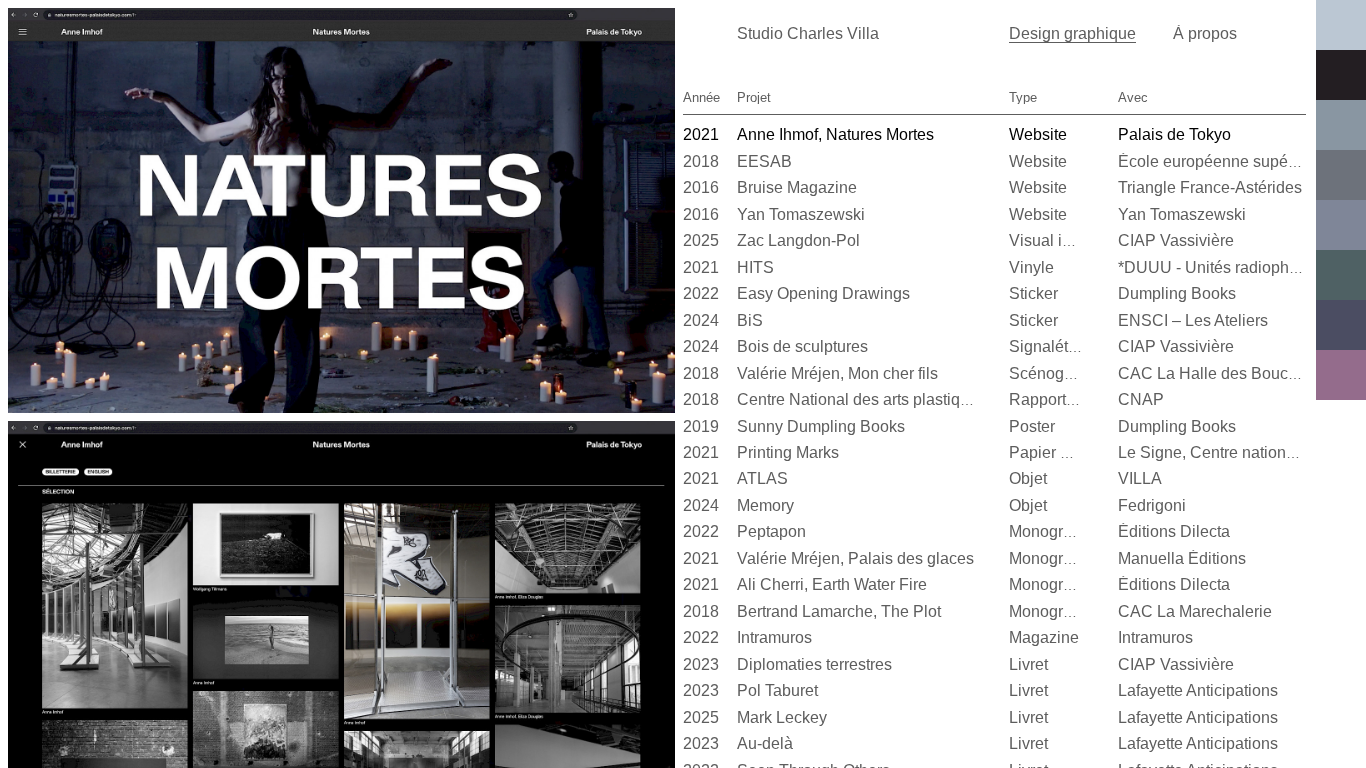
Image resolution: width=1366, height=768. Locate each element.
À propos (1205, 33)
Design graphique (1072, 33)
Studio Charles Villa (808, 33)
